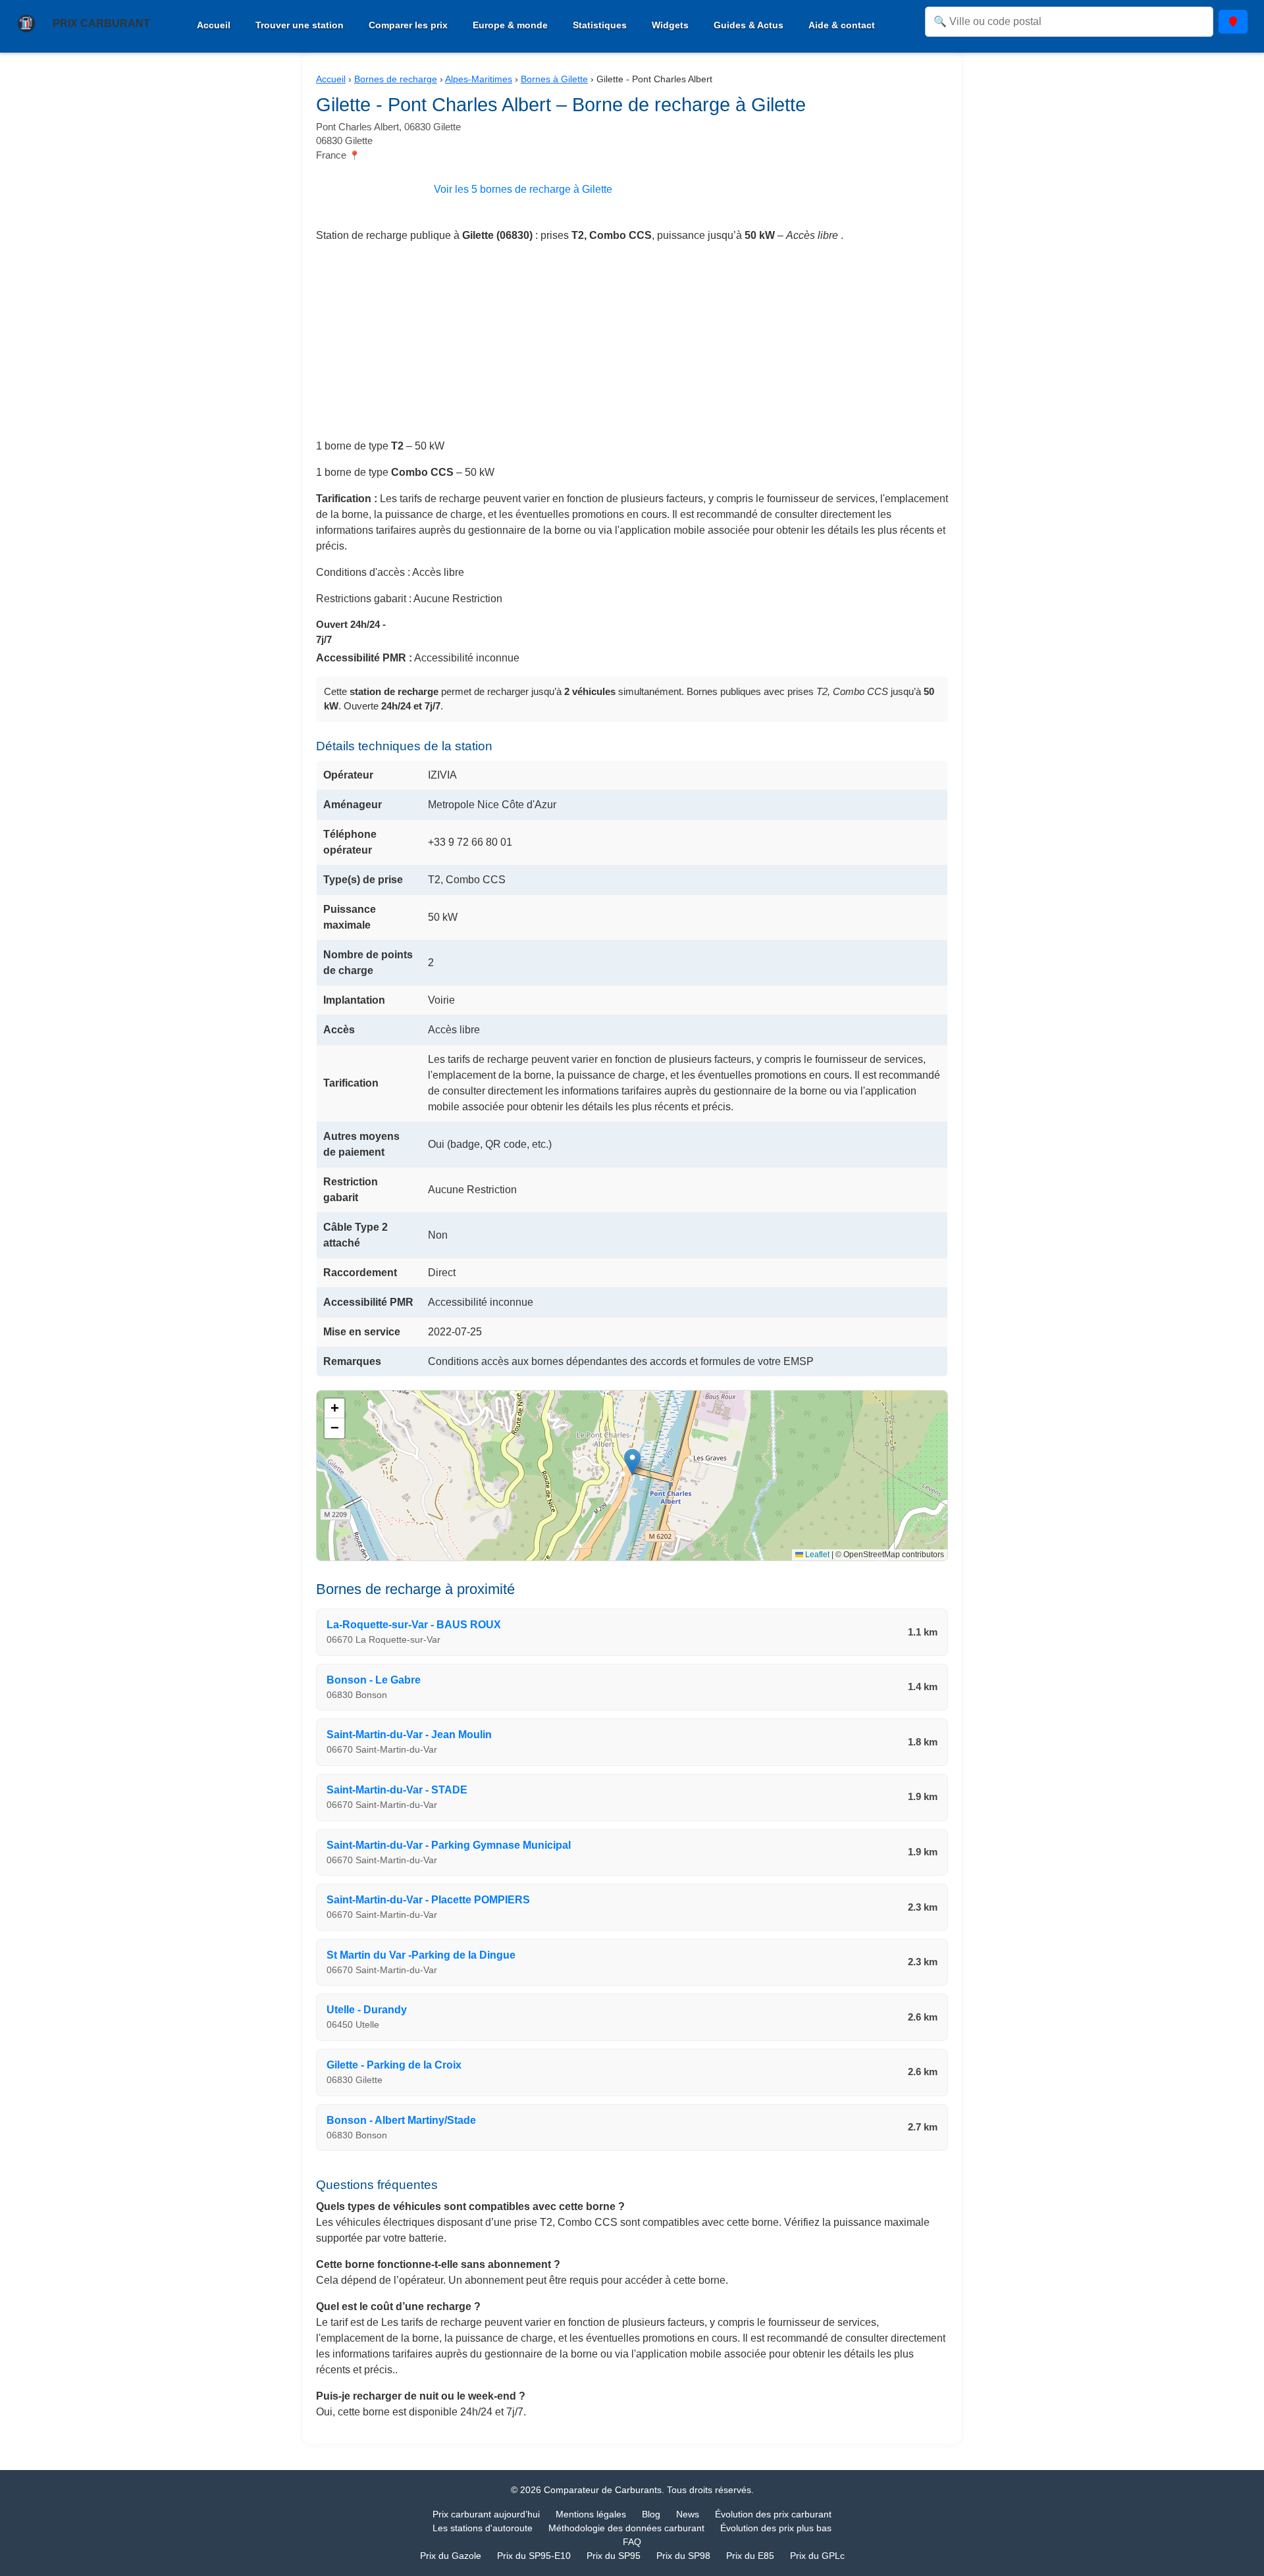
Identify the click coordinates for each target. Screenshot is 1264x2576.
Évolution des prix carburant (773, 2514)
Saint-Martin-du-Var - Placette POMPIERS (428, 1900)
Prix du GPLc (817, 2556)
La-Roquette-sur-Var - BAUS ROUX (414, 1625)
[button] (632, 1462)
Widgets (670, 25)
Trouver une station (300, 25)
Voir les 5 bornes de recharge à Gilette (523, 189)
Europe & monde (510, 25)
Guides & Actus (749, 25)
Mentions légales (591, 2514)
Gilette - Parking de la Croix (394, 2065)
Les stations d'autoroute (483, 2528)
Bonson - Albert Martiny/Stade (401, 2120)
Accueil (214, 25)
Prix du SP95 (614, 2556)
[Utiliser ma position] (1233, 22)
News (688, 2514)
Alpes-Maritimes (479, 79)
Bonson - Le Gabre (374, 1680)
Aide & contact (842, 25)
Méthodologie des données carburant (626, 2528)
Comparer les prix (408, 25)
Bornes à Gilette (554, 79)
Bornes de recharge (396, 79)
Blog (651, 2514)
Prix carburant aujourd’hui (486, 2514)
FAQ (632, 2542)
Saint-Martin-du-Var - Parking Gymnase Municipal (449, 1845)
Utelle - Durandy (367, 2010)
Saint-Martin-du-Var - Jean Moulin (409, 1735)
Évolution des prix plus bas (776, 2528)
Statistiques (600, 25)
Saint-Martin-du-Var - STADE (397, 1790)
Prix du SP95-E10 (534, 2556)
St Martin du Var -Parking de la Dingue (421, 1955)
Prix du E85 (750, 2556)
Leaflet (816, 1555)
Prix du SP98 (683, 2556)
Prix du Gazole (451, 2556)
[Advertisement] (632, 346)
